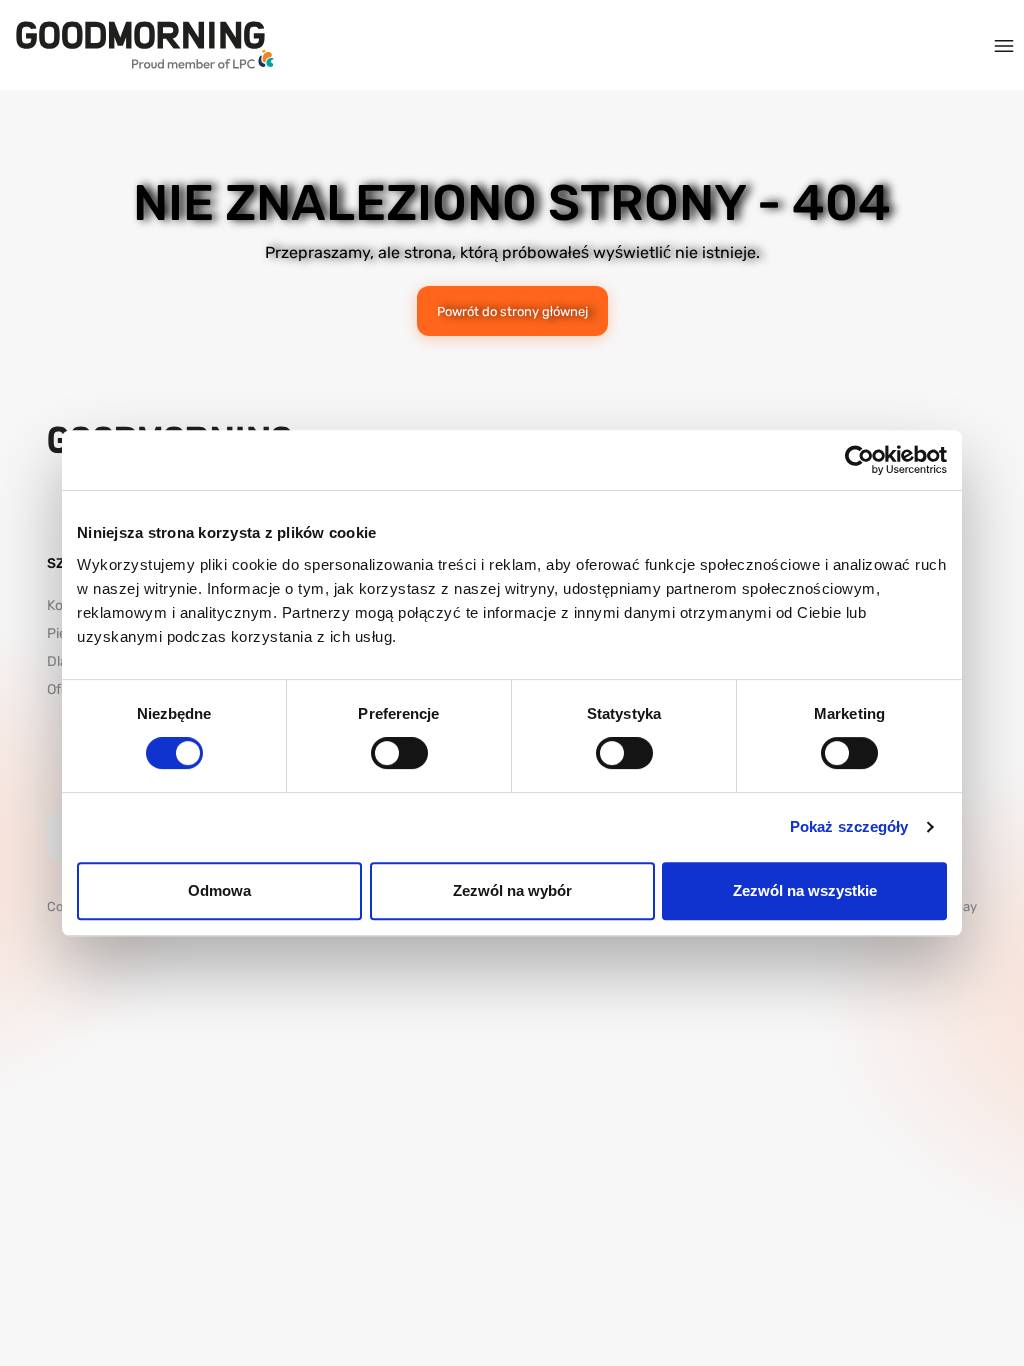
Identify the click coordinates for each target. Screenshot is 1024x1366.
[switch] (399, 753)
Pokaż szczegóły (849, 826)
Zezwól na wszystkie (805, 890)
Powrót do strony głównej (512, 311)
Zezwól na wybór (512, 890)
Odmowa (219, 890)
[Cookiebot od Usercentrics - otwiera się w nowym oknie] (859, 460)
